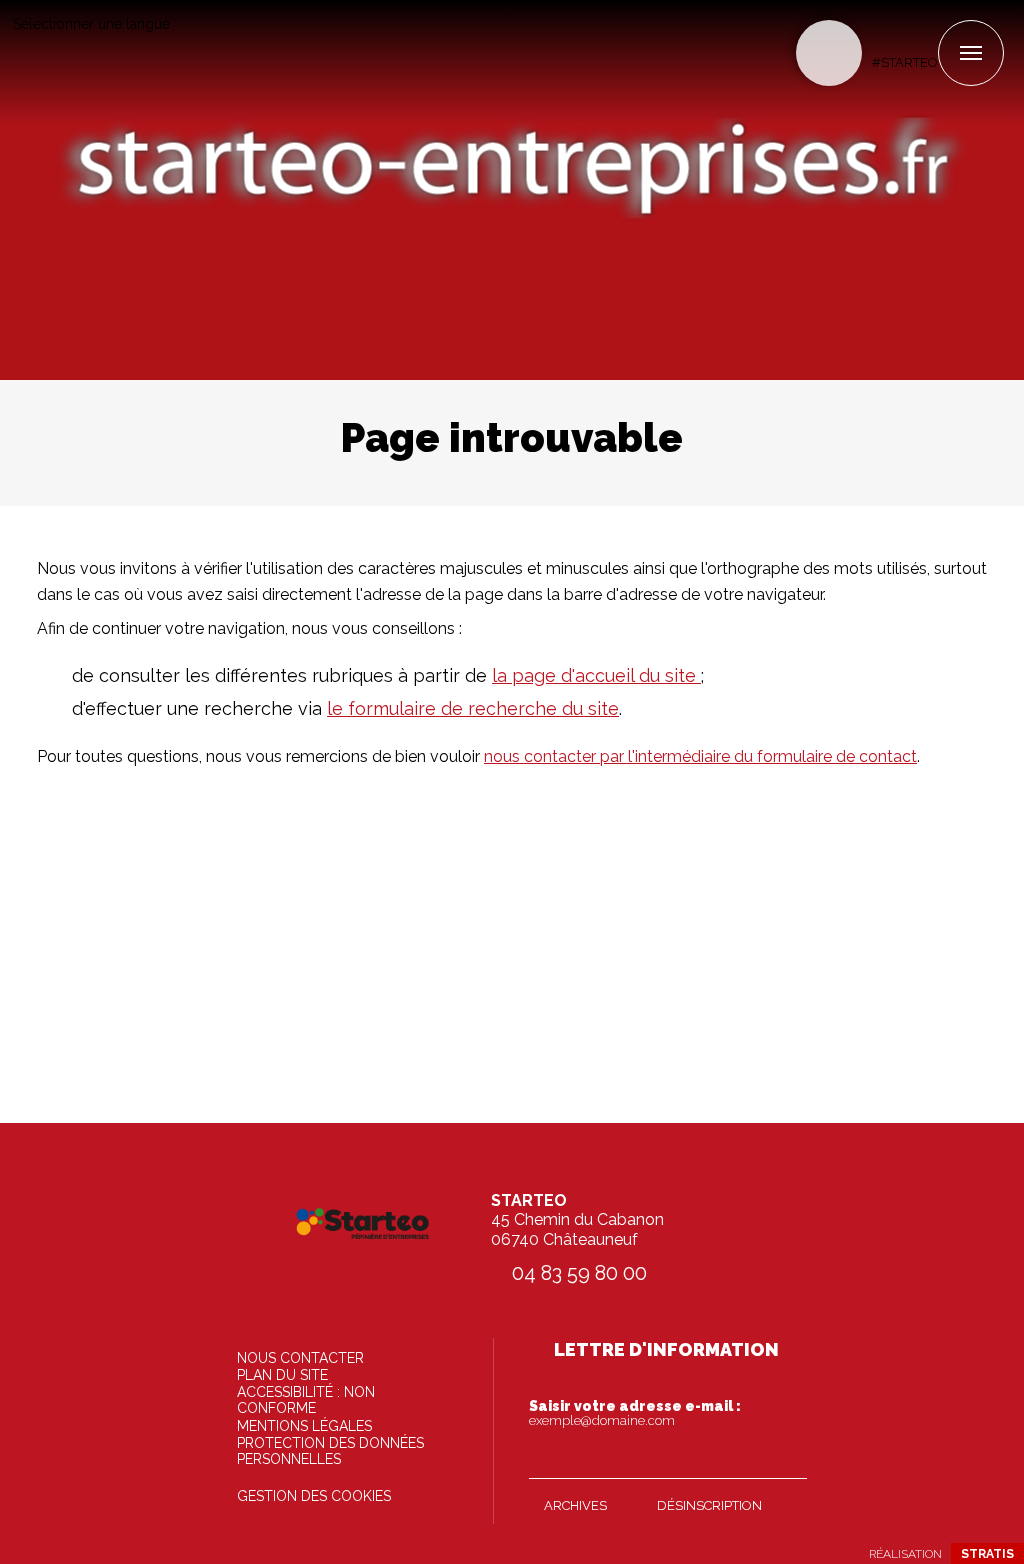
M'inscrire (787, 1459)
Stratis (987, 1554)
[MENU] (971, 53)
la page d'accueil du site (596, 675)
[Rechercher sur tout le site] (829, 53)
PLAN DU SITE (282, 1375)
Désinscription (709, 1505)
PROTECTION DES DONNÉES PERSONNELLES (330, 1451)
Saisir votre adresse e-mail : (635, 1413)
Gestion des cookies (314, 1496)
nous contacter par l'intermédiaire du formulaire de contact (700, 756)
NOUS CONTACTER (300, 1358)
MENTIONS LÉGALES (304, 1426)
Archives (575, 1505)
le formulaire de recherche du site (473, 708)
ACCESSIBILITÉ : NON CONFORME (306, 1400)
